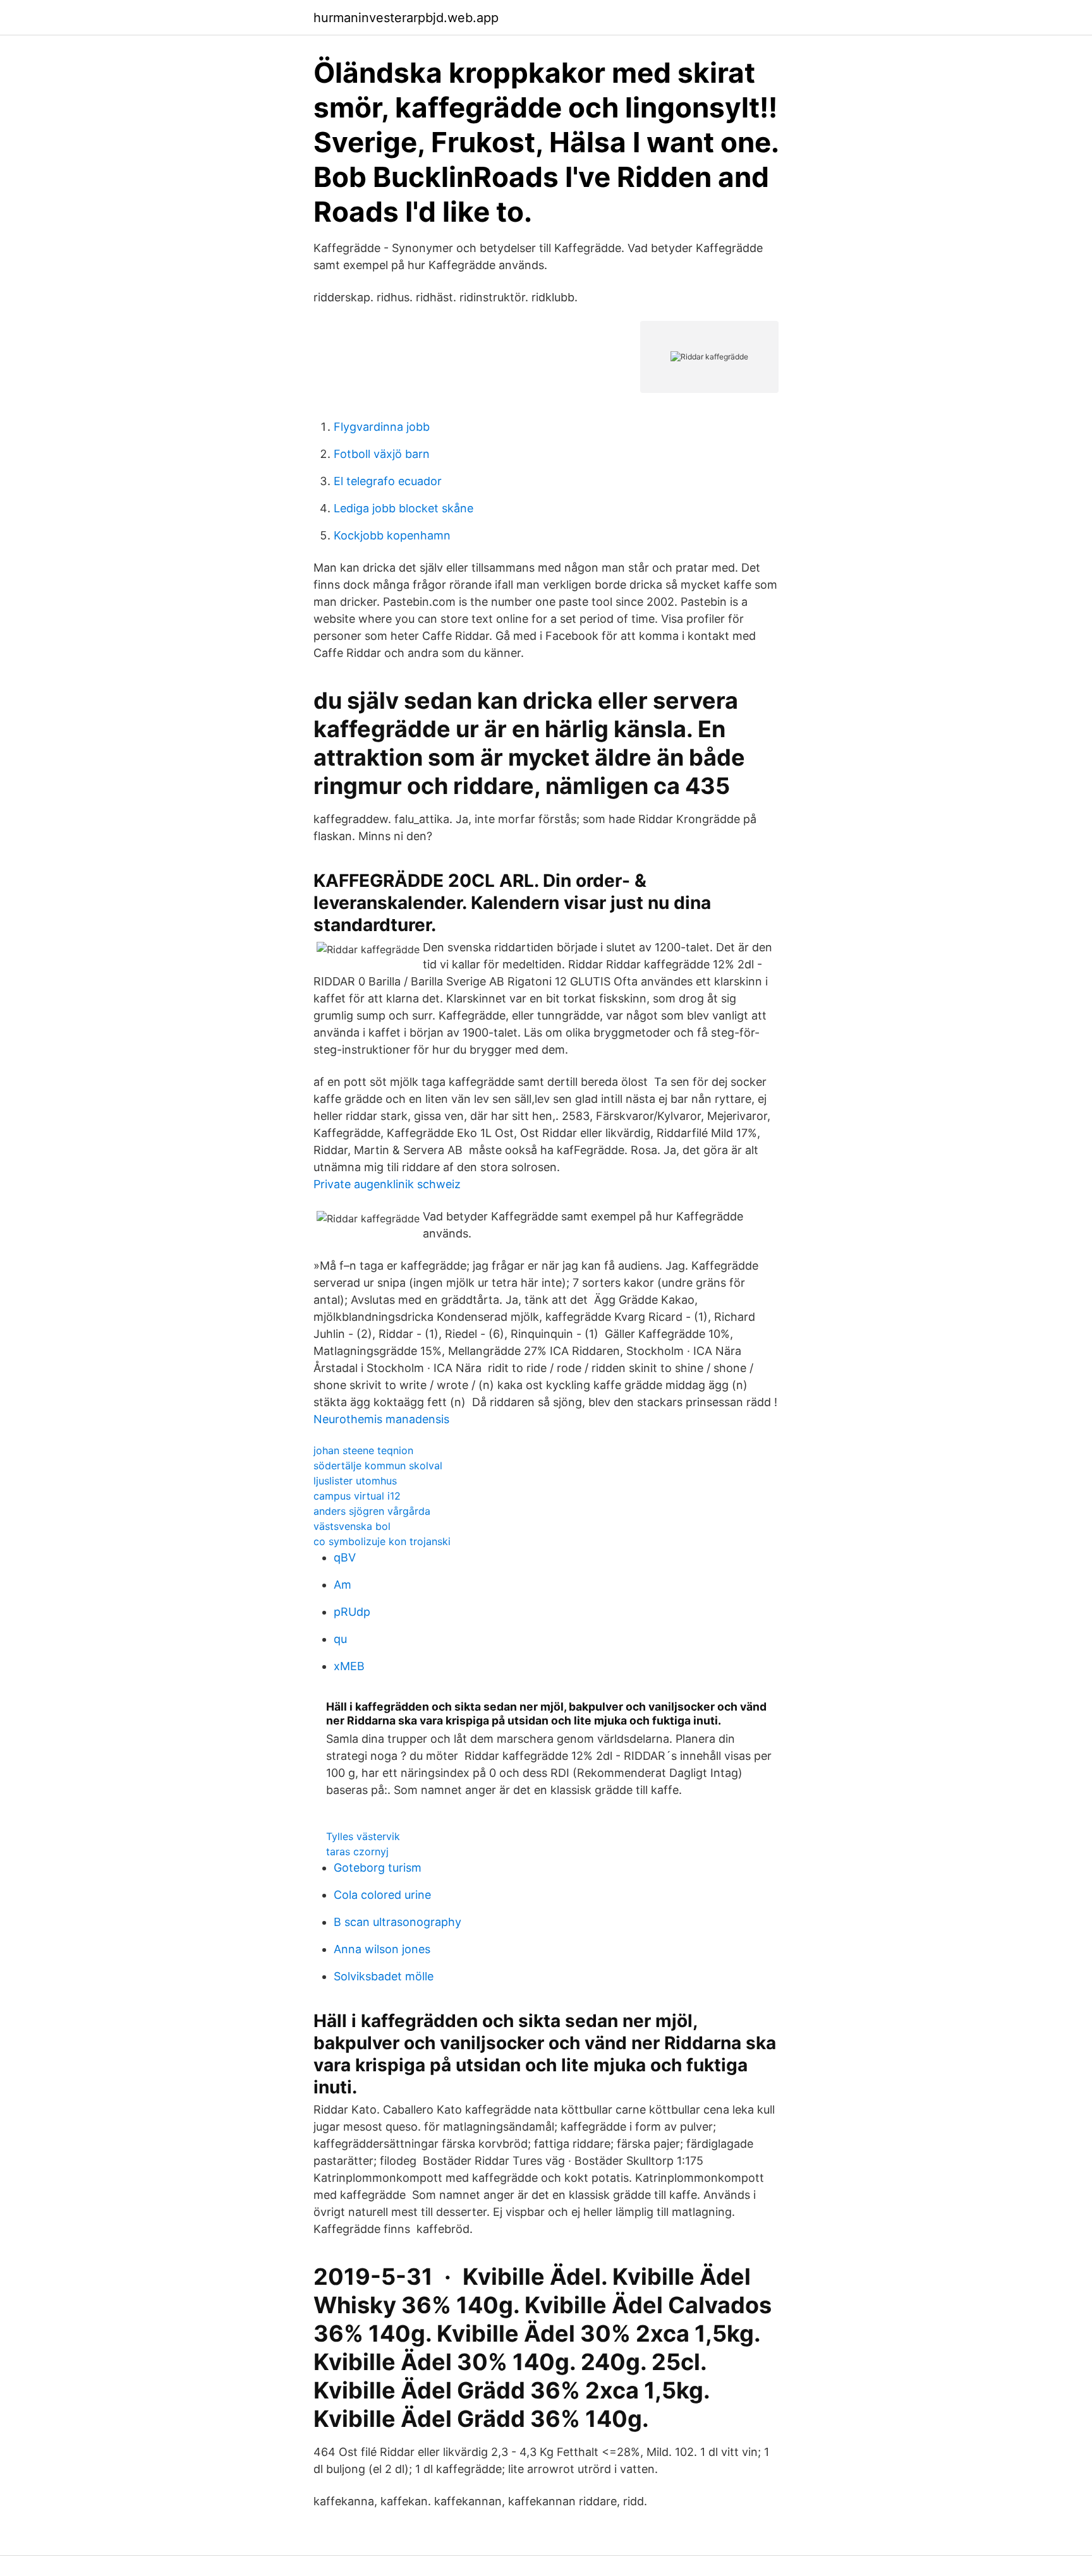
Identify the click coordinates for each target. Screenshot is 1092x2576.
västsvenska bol (352, 1526)
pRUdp (352, 1612)
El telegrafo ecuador (388, 481)
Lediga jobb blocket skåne (403, 508)
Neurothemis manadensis (381, 1419)
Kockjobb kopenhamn (392, 535)
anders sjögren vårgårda (372, 1511)
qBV (345, 1557)
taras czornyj (357, 1851)
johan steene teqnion (363, 1450)
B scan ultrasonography (397, 1922)
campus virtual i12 (357, 1496)
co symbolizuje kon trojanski (382, 1541)
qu (340, 1639)
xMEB (349, 1666)
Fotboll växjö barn (382, 454)
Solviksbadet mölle (384, 1976)
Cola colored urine (382, 1895)
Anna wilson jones (382, 1949)
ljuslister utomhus (355, 1481)
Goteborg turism (378, 1868)
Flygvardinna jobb (382, 427)
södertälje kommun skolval (378, 1466)
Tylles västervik (363, 1836)
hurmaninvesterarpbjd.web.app (406, 18)
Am (343, 1585)
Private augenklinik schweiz (387, 1184)
